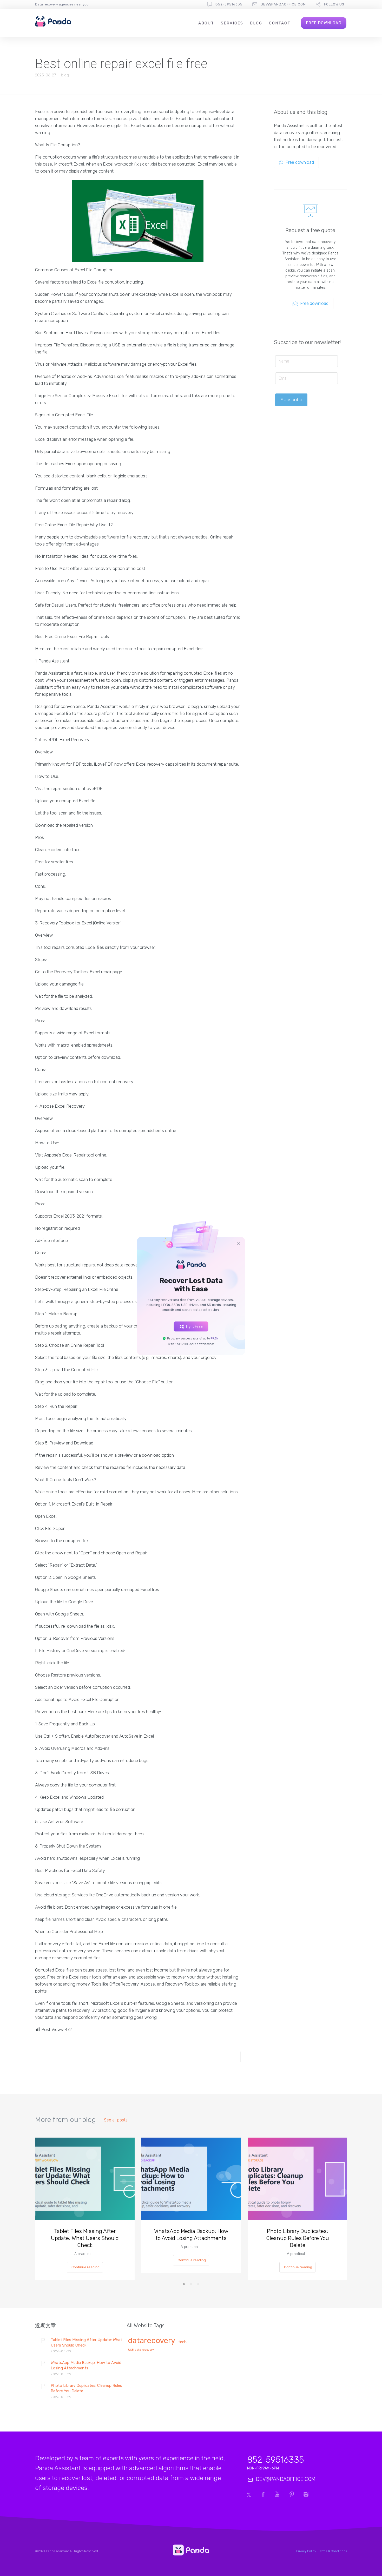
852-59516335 (229, 4)
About (206, 23)
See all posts (116, 2120)
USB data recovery (141, 2350)
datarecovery (152, 2341)
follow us (334, 4)
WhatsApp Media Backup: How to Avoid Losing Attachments (191, 2235)
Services (232, 23)
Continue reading (85, 2267)
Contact (280, 23)
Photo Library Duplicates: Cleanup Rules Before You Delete (298, 2238)
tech (182, 2342)
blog (65, 75)
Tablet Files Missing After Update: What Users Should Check (85, 2238)
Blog (256, 23)
